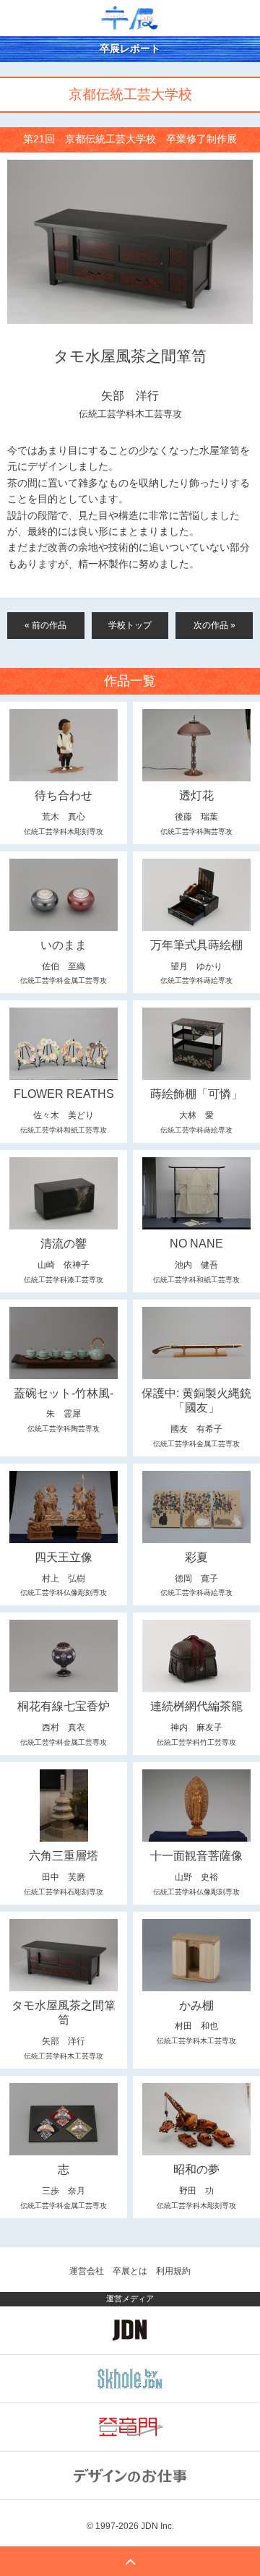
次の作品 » (214, 625)
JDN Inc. (157, 2526)
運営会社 (87, 2271)
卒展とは (130, 2271)
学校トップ (130, 625)
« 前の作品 (45, 625)
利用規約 (173, 2271)
